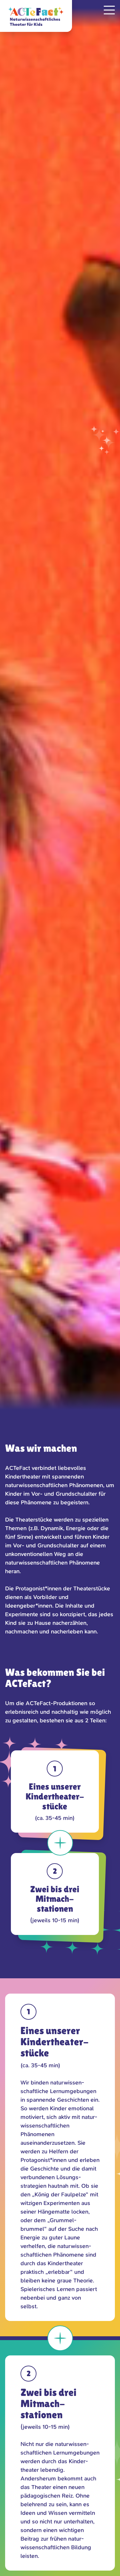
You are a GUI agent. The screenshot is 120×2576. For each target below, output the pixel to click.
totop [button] (109, 2565)
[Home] (36, 16)
